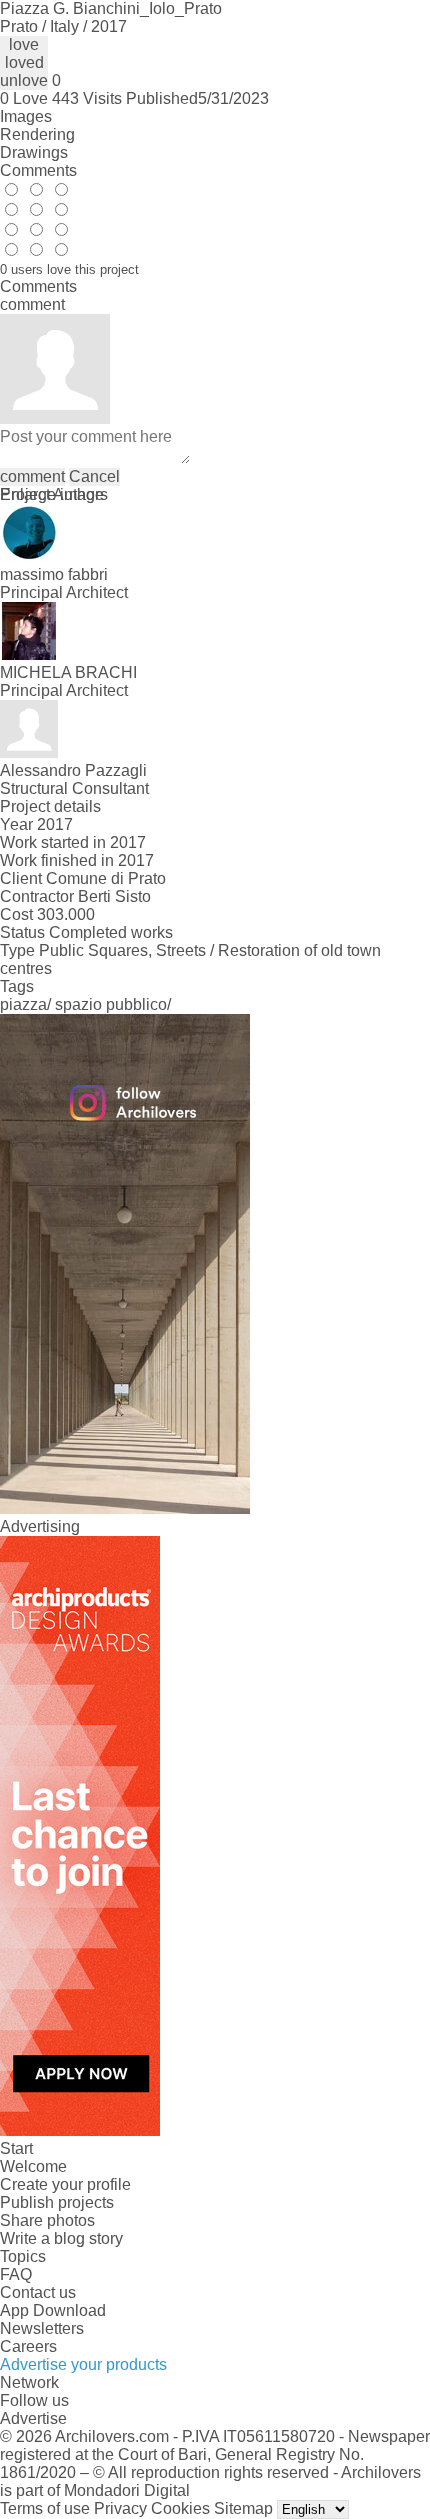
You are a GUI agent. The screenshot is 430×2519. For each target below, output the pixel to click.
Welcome (33, 2166)
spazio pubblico (111, 1004)
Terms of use (45, 2508)
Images (26, 116)
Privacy (120, 2508)
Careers (28, 2346)
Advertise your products (83, 2364)
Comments (38, 170)
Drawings (34, 152)
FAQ (16, 2274)
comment (32, 476)
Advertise (33, 2418)
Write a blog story (61, 2238)
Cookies (180, 2508)
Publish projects (57, 2202)
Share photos (47, 2220)
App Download (53, 2310)
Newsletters (42, 2328)
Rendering (37, 134)
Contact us (38, 2292)
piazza (23, 1004)
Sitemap (243, 2508)
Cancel (94, 476)
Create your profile (65, 2184)
